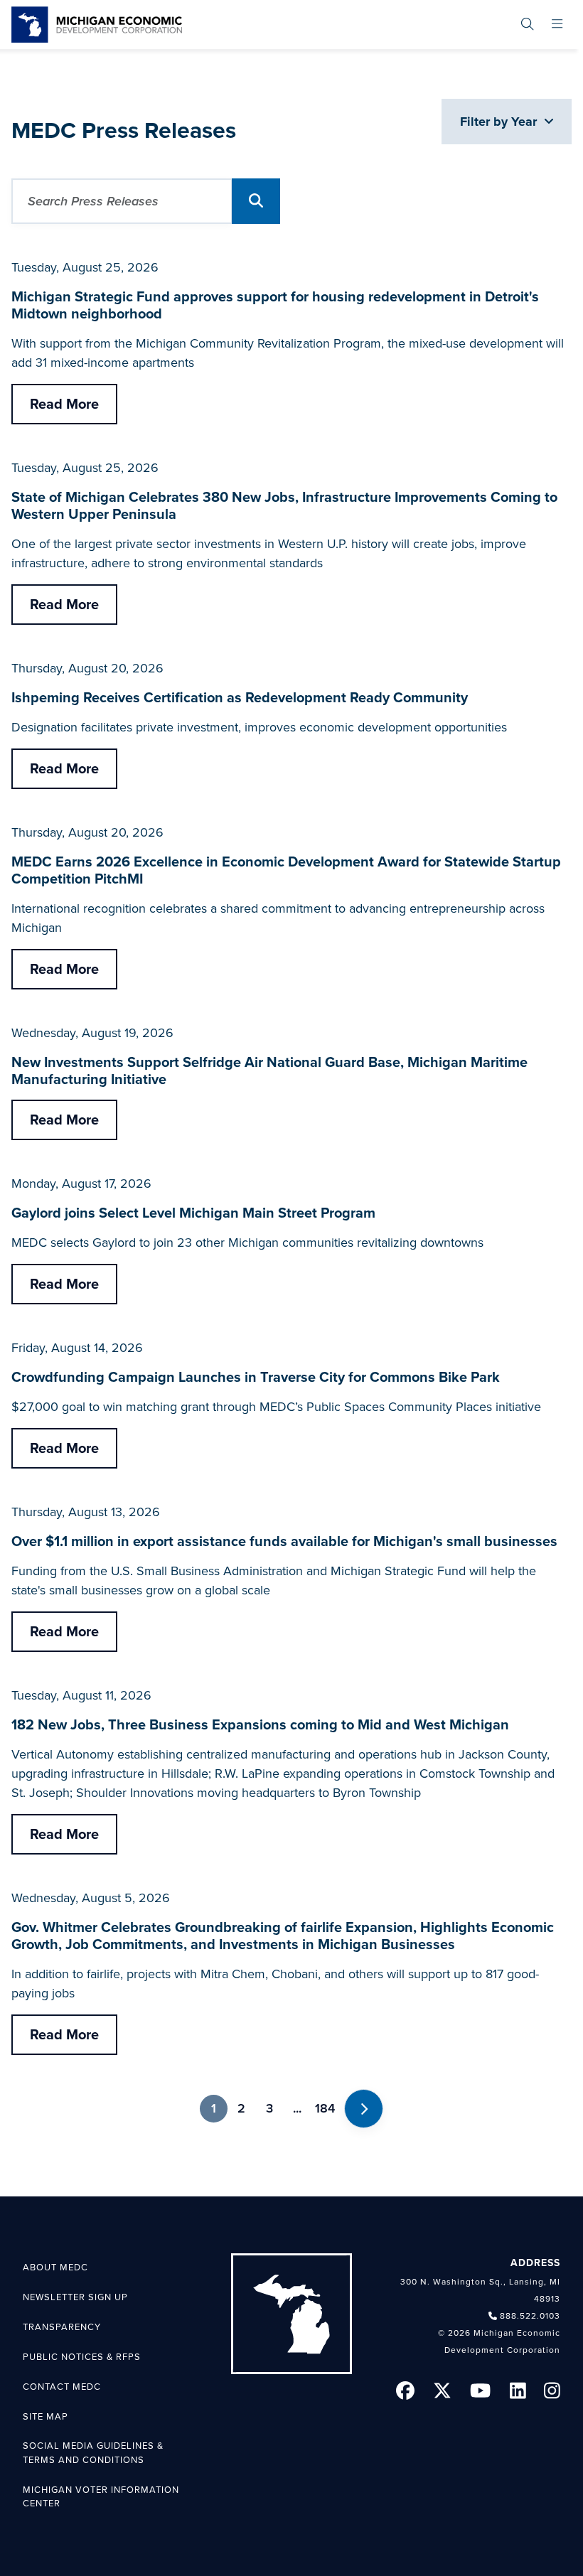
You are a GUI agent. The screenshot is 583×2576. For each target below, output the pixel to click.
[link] (97, 25)
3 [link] (269, 2108)
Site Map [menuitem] (46, 2417)
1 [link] (214, 2108)
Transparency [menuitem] (62, 2327)
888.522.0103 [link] (530, 2316)
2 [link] (241, 2108)
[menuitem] (527, 25)
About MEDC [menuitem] (55, 2268)
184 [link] (325, 2108)
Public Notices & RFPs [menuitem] (82, 2357)
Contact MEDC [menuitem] (62, 2387)
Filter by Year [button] (500, 122)
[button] (256, 201)
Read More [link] (64, 404)
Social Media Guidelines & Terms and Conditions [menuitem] (93, 2453)
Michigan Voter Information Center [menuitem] (101, 2497)
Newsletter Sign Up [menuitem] (75, 2297)
